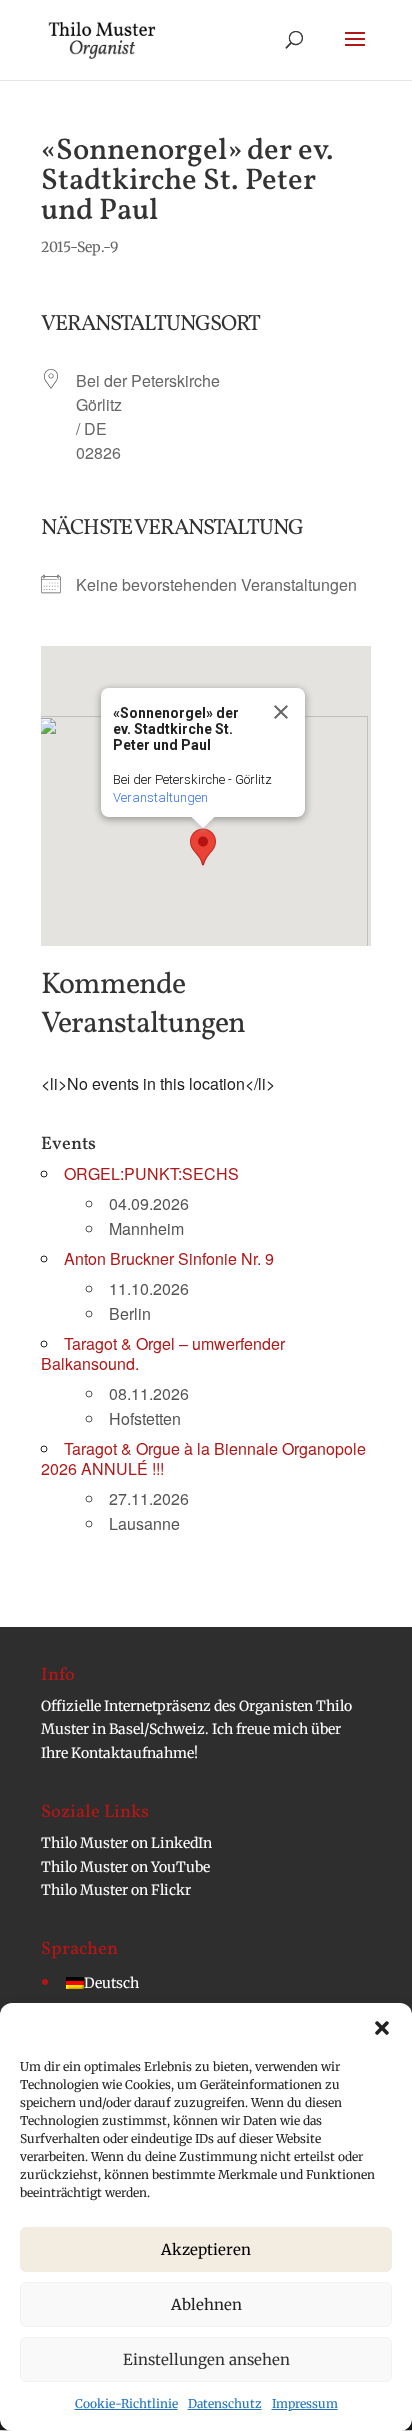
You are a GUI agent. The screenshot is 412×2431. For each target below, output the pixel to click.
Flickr (171, 1890)
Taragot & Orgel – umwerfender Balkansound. (163, 1353)
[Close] (281, 712)
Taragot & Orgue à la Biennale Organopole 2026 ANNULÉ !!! (203, 1458)
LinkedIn (181, 1843)
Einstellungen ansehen (206, 2359)
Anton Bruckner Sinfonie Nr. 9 (169, 1258)
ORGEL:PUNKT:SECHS (151, 1173)
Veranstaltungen (160, 797)
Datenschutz (225, 2403)
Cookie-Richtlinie (126, 2403)
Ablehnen (206, 2304)
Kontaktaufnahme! (134, 1753)
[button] (382, 2028)
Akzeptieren (206, 2249)
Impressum (305, 2403)
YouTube (180, 1867)
